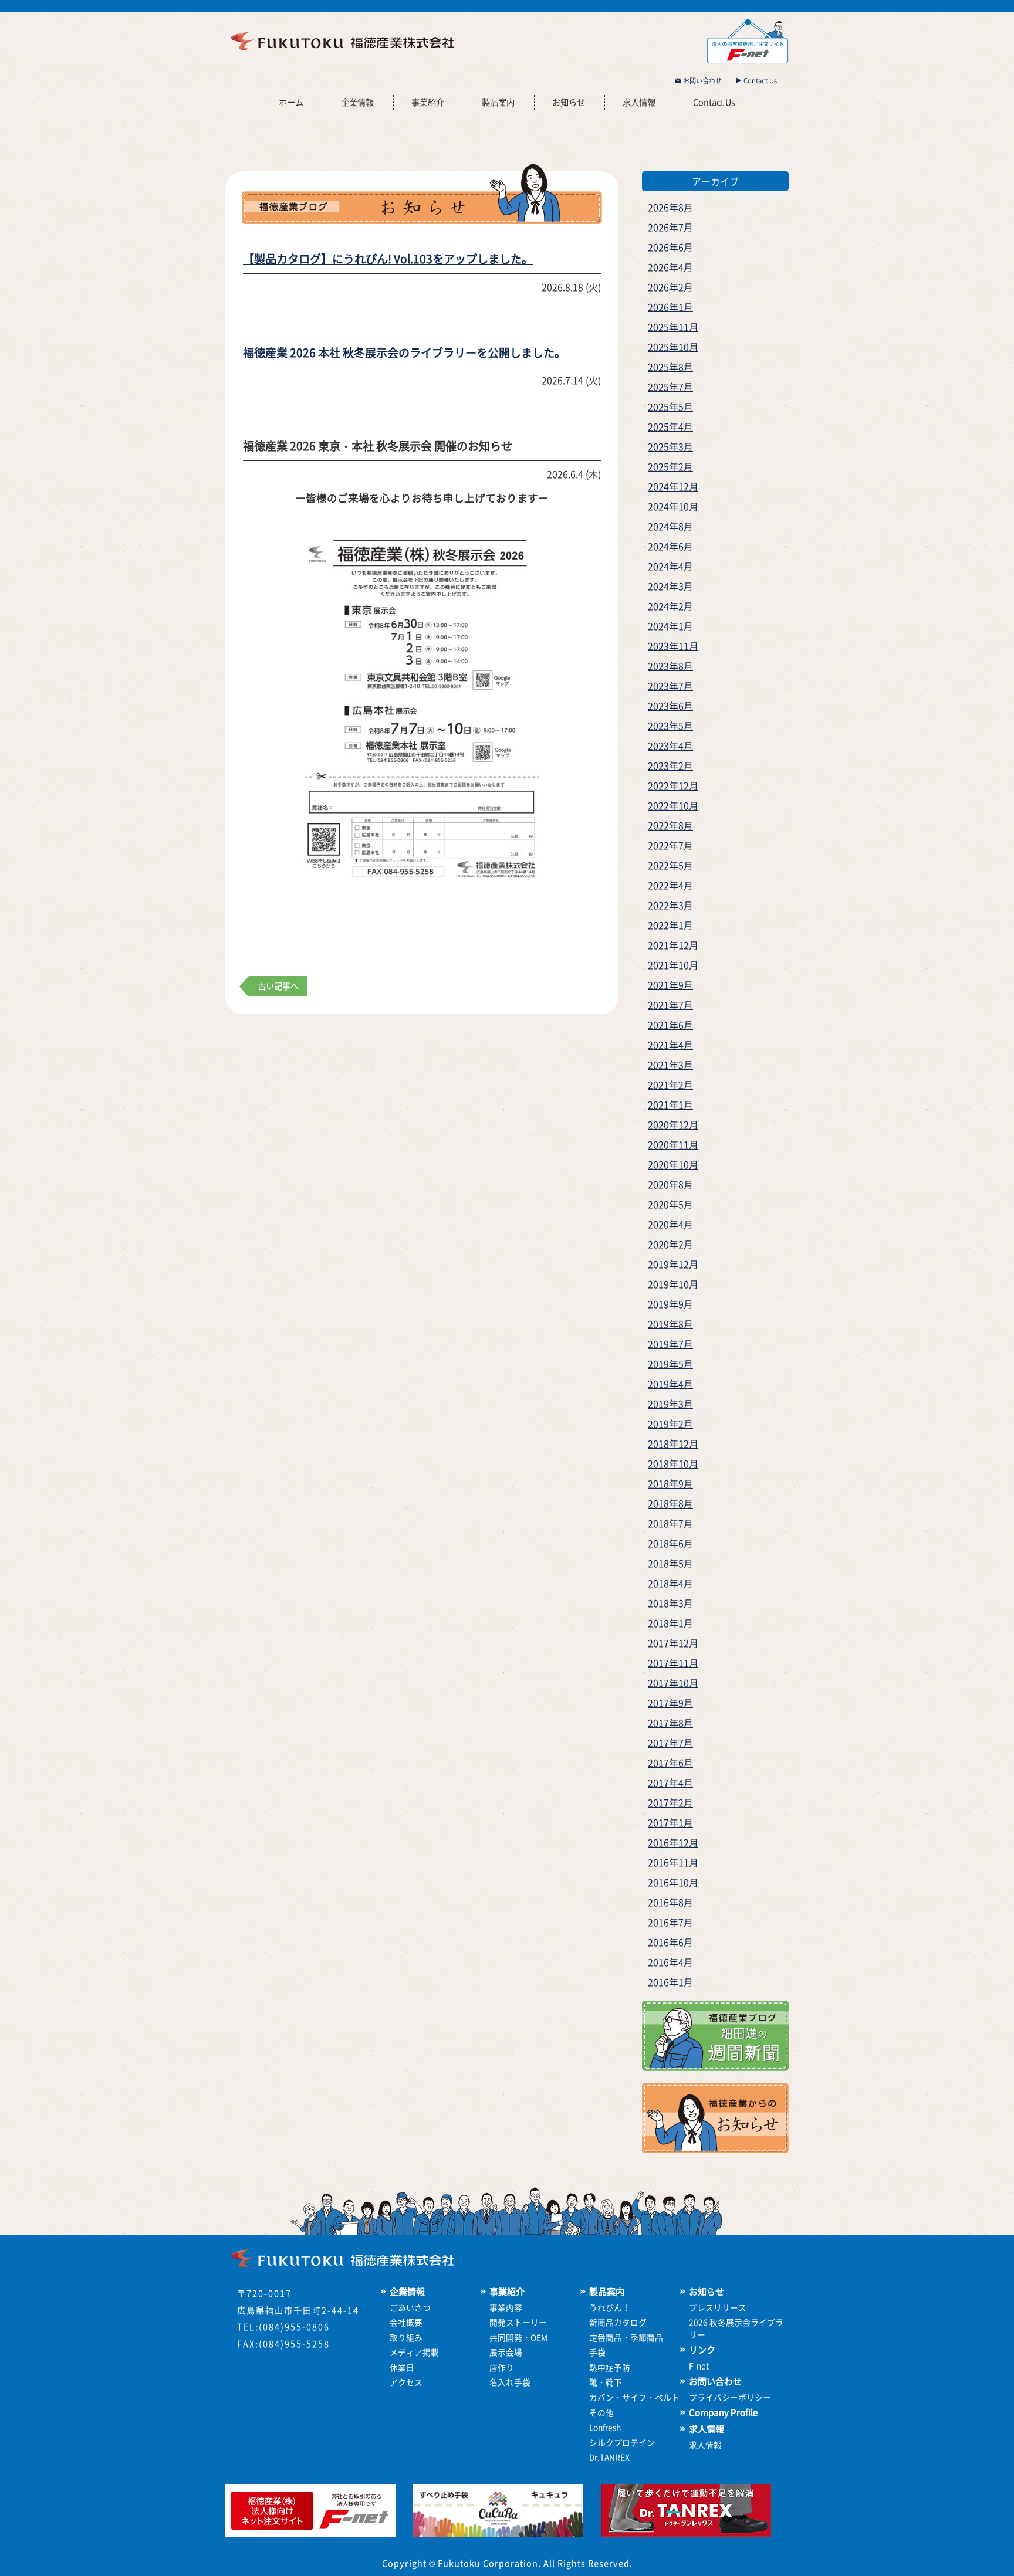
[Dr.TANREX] (686, 2533)
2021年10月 (673, 965)
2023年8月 (670, 666)
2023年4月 (670, 745)
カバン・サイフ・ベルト (634, 2397)
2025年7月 (670, 387)
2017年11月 (673, 1663)
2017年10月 (673, 1683)
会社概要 (406, 2322)
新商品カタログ (618, 2322)
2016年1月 (670, 1982)
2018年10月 (673, 1463)
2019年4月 (670, 1384)
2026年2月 (670, 287)
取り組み (406, 2337)
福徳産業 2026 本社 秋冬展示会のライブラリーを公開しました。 (404, 352)
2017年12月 (673, 1643)
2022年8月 (670, 825)
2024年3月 (670, 586)
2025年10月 (673, 347)
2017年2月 (670, 1802)
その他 (601, 2412)
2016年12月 (673, 1842)
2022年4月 (670, 885)
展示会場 (506, 2352)
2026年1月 (670, 307)
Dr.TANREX (609, 2457)
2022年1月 (670, 925)
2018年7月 (670, 1523)
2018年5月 (670, 1563)
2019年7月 (670, 1344)
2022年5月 (670, 865)
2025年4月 (670, 426)
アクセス (406, 2382)
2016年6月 (670, 1942)
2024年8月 (670, 526)
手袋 (597, 2352)
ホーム (291, 102)
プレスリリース (718, 2307)
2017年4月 (670, 1782)
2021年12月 (673, 945)
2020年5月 (670, 1204)
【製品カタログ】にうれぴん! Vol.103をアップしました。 (388, 259)
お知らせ (569, 102)
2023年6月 (670, 706)
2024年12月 (673, 486)
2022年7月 (670, 845)
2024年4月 (670, 566)
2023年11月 (673, 646)
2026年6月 (670, 247)
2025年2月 (670, 466)
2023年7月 (670, 686)
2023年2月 (670, 765)
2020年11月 (673, 1144)
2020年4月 (670, 1224)
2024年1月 (670, 626)
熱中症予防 (610, 2367)
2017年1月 (670, 1822)
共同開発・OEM (518, 2337)
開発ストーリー (518, 2322)
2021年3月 (670, 1065)
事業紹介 (428, 102)
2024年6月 (670, 546)
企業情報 (357, 102)
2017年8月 (670, 1723)
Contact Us (759, 81)
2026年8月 (670, 207)
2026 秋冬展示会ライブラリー (736, 2328)
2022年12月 (673, 785)
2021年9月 (670, 985)
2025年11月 (673, 327)
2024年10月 (673, 506)
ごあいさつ (410, 2307)
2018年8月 (670, 1503)
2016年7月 (670, 1922)
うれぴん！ (610, 2307)
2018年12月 (673, 1443)
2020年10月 (673, 1164)
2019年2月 (670, 1423)
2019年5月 (670, 1364)
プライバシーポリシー (730, 2397)
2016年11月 (673, 1862)
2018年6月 (670, 1543)
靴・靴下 (606, 2382)
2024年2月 (670, 606)
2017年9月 (670, 1703)
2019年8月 (670, 1324)
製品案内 (498, 102)
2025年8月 (670, 367)
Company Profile (723, 2412)
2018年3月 (670, 1603)
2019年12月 (673, 1264)
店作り (502, 2367)
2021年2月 (670, 1084)
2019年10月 (673, 1284)
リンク (702, 2350)
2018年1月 (670, 1623)
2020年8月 (670, 1184)
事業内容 (506, 2307)
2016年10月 (673, 1882)
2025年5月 (670, 406)
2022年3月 (670, 905)
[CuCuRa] (498, 2533)
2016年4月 (670, 1962)
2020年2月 (670, 1244)
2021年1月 (670, 1104)
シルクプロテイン (622, 2442)
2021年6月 (670, 1025)
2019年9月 (670, 1304)
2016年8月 (670, 1902)
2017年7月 (670, 1743)
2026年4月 (670, 267)
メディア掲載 (414, 2352)
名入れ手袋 (510, 2382)
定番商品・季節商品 (626, 2337)
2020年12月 (673, 1124)
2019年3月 (670, 1404)
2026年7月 (670, 227)
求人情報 (639, 102)
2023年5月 (670, 726)
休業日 (402, 2367)
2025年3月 (670, 446)
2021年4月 (670, 1045)
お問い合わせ (702, 81)
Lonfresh (605, 2427)
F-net (699, 2365)
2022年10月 (673, 805)
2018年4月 (670, 1583)
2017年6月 (670, 1762)
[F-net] (310, 2533)
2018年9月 (670, 1483)
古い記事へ (278, 986)
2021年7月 (670, 1005)
